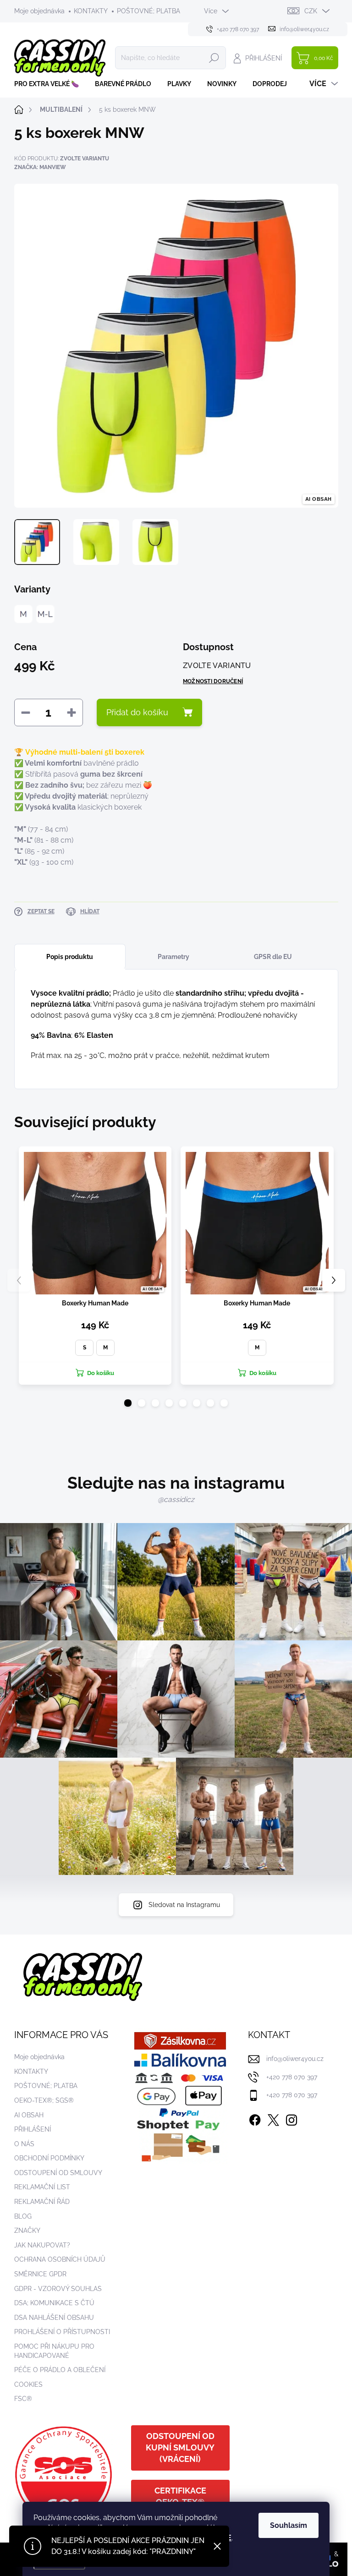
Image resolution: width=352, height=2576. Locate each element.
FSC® (23, 2399)
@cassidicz (176, 1499)
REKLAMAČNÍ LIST (42, 2187)
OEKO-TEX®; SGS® (44, 2100)
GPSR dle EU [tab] (273, 957)
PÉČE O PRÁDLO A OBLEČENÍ (60, 2370)
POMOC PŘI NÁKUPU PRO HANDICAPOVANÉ (54, 2351)
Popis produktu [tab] (70, 957)
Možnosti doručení (213, 681)
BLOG (23, 2216)
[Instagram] (291, 2118)
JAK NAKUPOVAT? (42, 2245)
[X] (273, 2118)
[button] (128, 1403)
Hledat (214, 58)
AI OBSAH (29, 2115)
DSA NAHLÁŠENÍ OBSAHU (54, 2318)
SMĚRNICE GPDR (40, 2274)
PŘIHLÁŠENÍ (33, 2129)
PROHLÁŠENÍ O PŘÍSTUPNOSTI (62, 2332)
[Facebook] (255, 2118)
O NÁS (24, 2144)
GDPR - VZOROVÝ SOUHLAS (58, 2289)
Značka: (40, 167)
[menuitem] (50, 84)
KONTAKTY (91, 11)
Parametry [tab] (173, 957)
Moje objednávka (39, 11)
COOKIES (28, 2384)
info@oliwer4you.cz (295, 2059)
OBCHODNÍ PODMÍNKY (49, 2158)
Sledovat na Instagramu (184, 1905)
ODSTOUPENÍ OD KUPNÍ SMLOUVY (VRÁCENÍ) (180, 2447)
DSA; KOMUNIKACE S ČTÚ (54, 2303)
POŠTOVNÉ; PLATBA (148, 11)
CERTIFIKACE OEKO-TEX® (180, 2496)
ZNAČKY (27, 2231)
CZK (311, 11)
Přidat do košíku (137, 712)
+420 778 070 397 (292, 2077)
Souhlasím (289, 2525)
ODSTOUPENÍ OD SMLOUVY (58, 2173)
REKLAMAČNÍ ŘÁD (42, 2202)
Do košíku (101, 1373)
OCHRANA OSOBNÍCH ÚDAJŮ (60, 2259)
